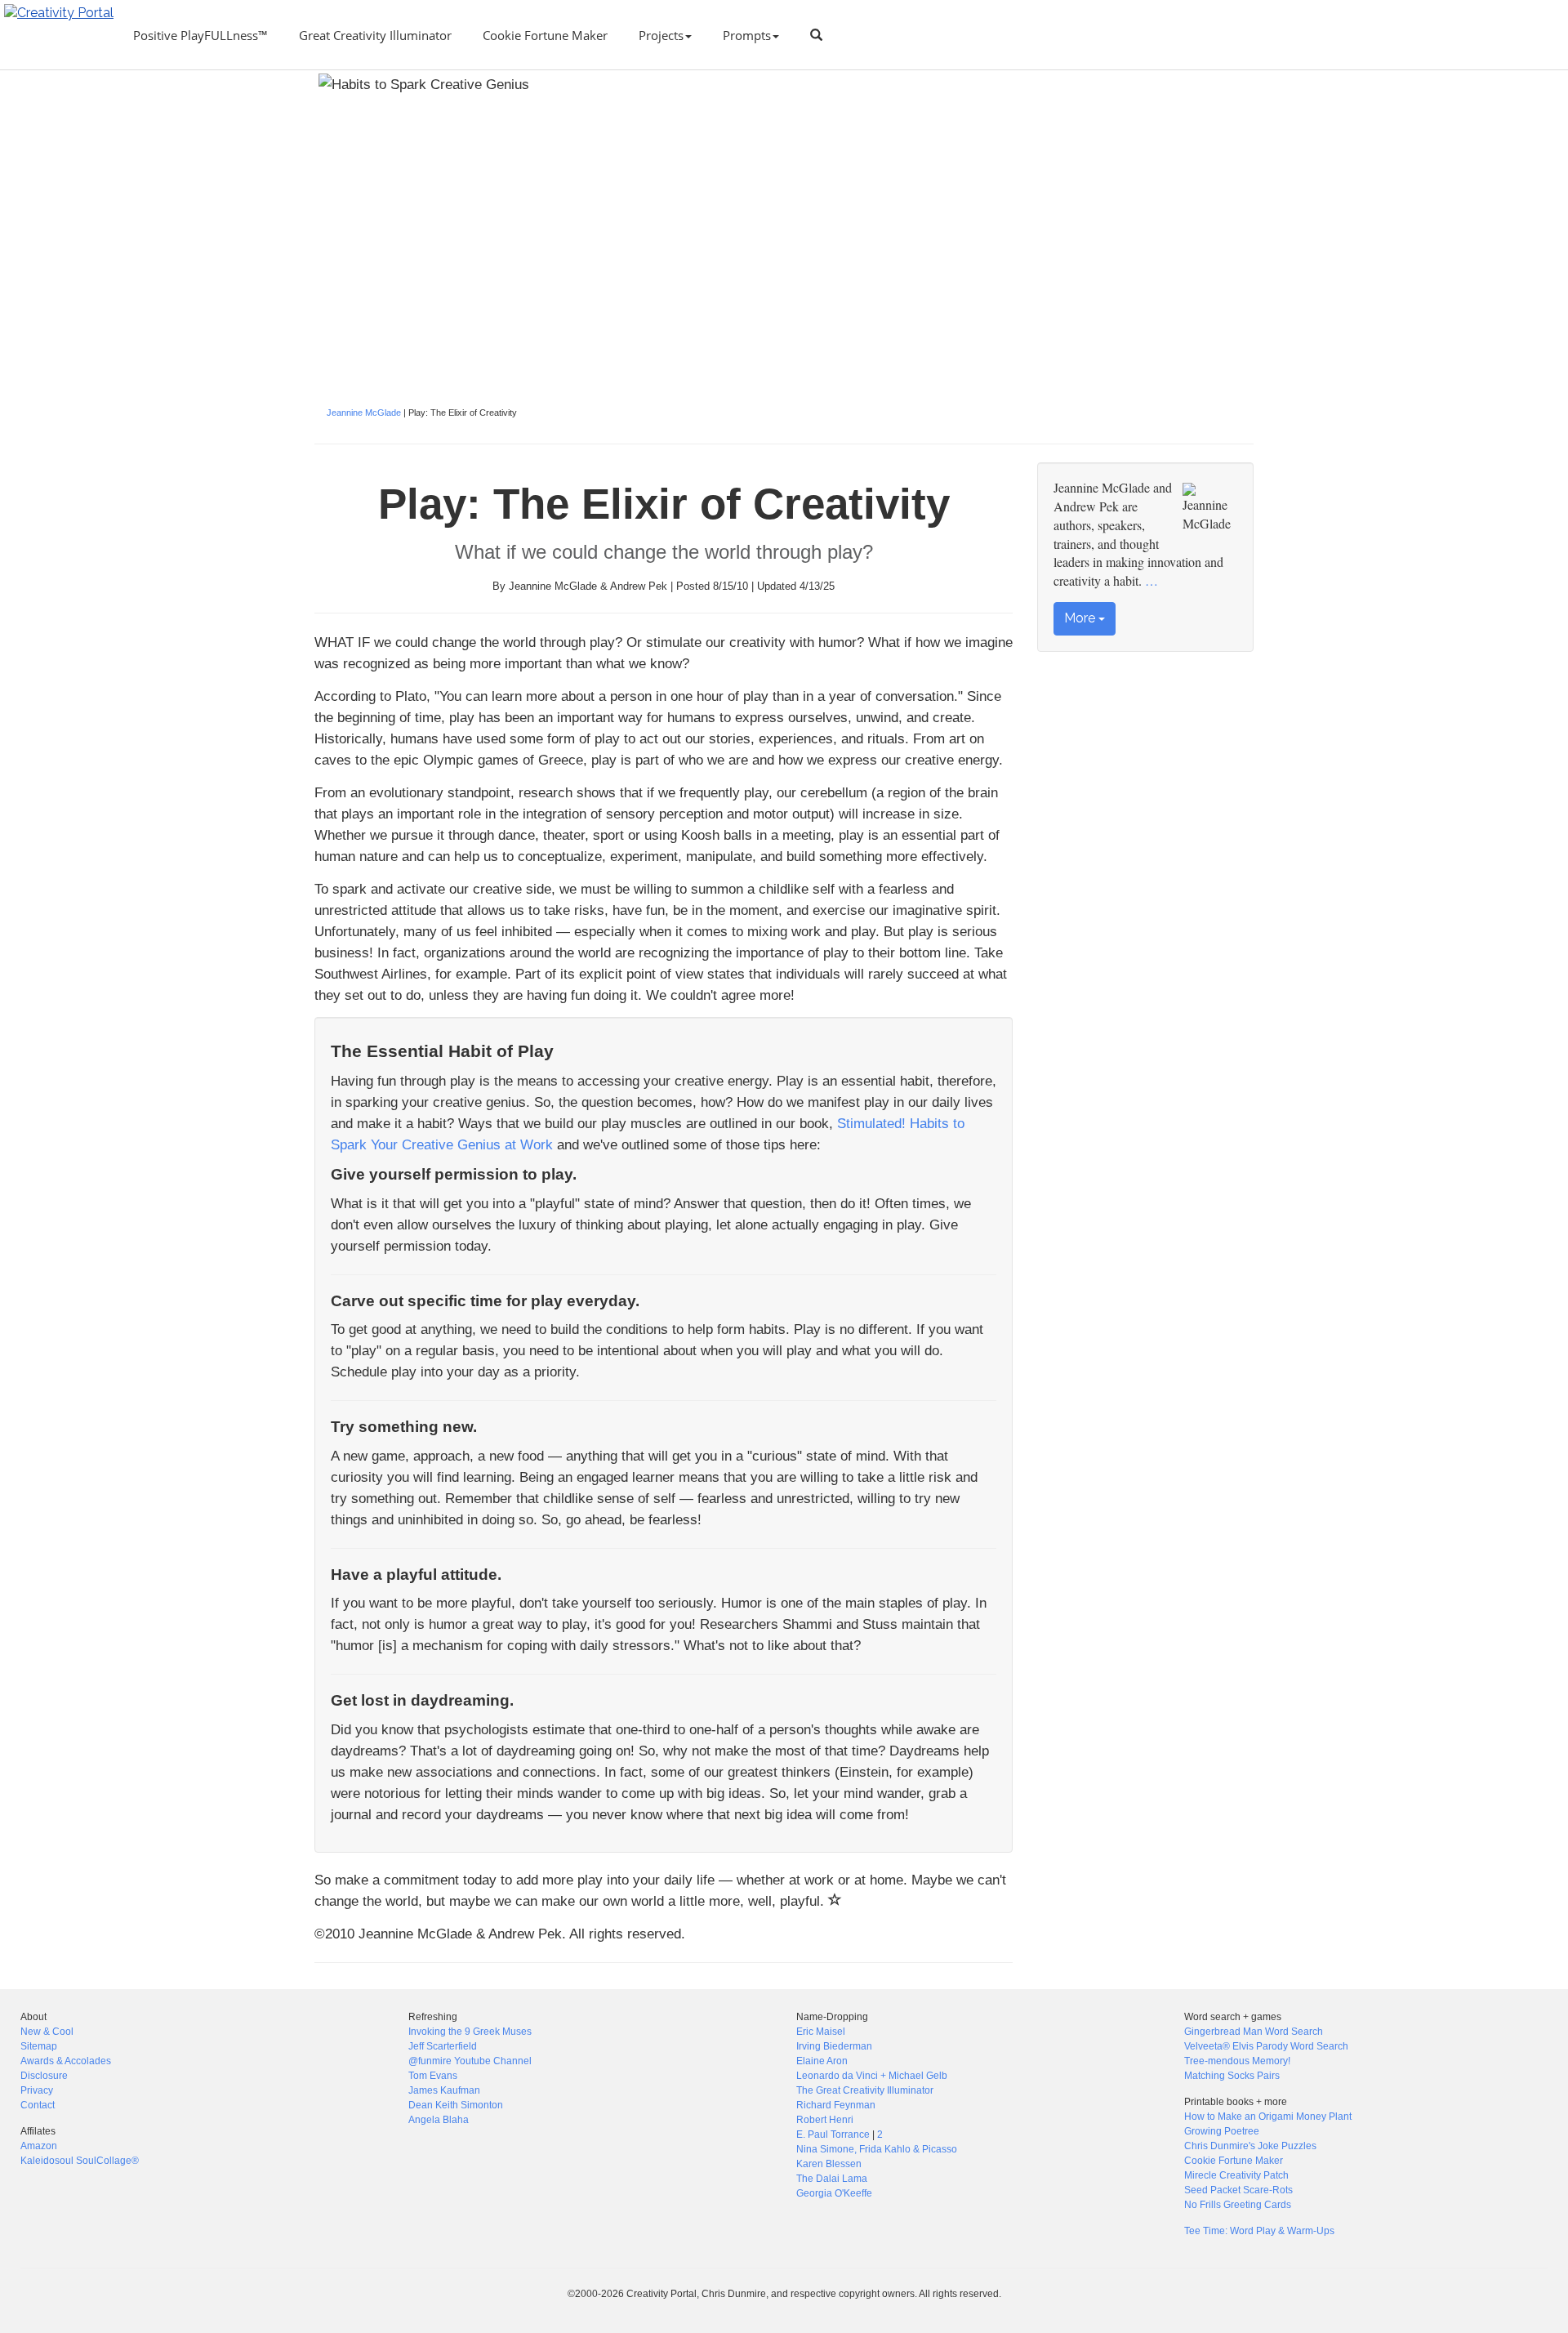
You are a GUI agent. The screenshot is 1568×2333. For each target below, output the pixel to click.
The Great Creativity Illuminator (865, 2090)
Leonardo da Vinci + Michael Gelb (872, 2076)
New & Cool (47, 2032)
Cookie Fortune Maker (545, 35)
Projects (661, 35)
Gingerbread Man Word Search (1254, 2032)
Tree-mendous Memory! (1237, 2061)
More (1081, 618)
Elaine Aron (822, 2061)
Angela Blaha (439, 2120)
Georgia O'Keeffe (834, 2193)
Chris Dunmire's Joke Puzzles (1250, 2146)
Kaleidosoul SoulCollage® (80, 2161)
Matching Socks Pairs (1232, 2076)
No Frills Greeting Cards (1238, 2205)
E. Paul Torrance (833, 2134)
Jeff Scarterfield (443, 2046)
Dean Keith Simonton (456, 2105)
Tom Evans (433, 2076)
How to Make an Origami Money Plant (1268, 2117)
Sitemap (39, 2046)
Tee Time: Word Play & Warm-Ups (1259, 2231)
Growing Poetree (1222, 2131)
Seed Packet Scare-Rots (1238, 2190)
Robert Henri (825, 2120)
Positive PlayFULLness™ (200, 35)
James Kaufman (444, 2090)
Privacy (37, 2090)
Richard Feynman (836, 2105)
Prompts (747, 35)
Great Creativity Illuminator (375, 35)
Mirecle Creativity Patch (1236, 2175)
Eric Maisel (821, 2032)
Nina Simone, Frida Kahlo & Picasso (877, 2149)
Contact (38, 2105)
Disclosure (44, 2076)
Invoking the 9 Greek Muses (470, 2032)
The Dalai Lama (832, 2179)
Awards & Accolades (66, 2061)
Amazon (39, 2146)
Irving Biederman (834, 2046)
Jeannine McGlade (364, 413)
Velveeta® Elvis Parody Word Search (1266, 2046)
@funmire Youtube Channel (470, 2061)
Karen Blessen (829, 2164)
